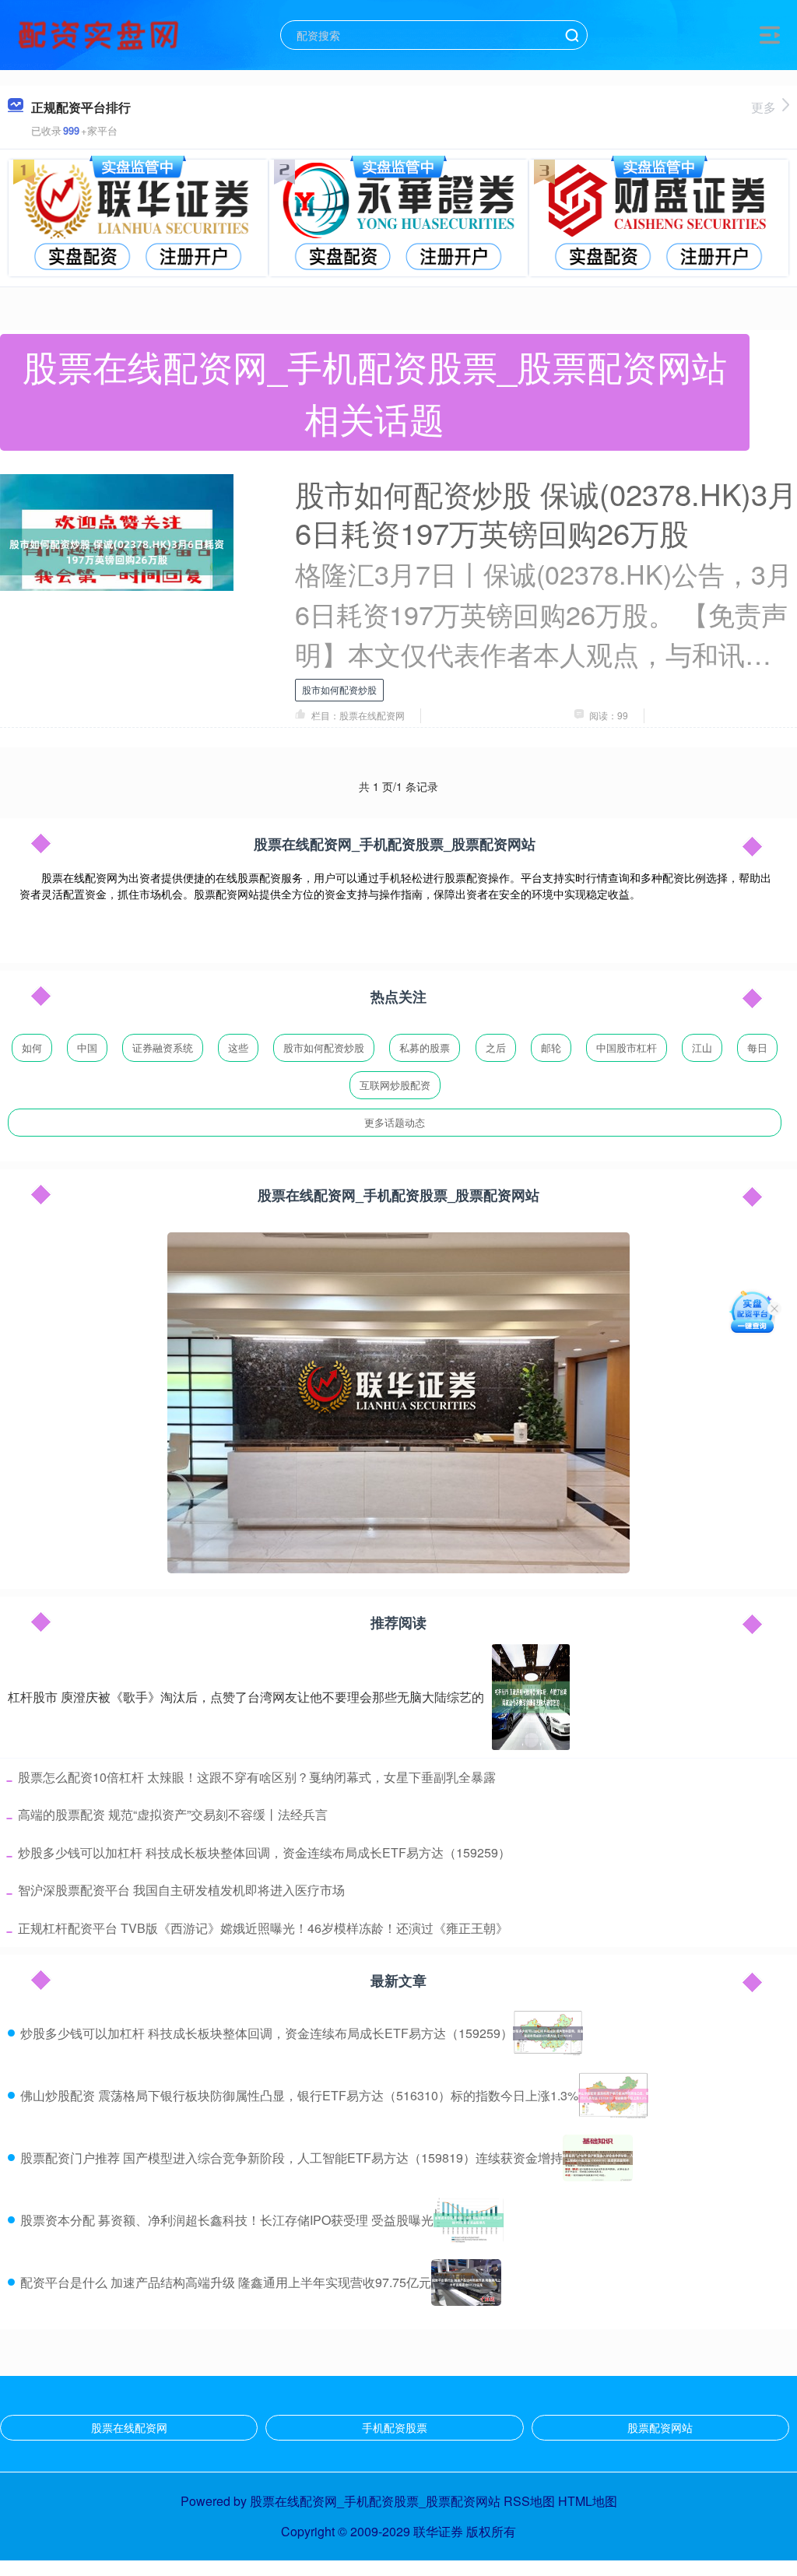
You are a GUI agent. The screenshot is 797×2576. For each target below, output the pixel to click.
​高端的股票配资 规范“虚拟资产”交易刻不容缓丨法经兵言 (173, 1814)
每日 (757, 1047)
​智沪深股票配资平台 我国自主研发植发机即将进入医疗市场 (181, 1890)
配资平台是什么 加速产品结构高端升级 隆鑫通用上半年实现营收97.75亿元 (226, 2282)
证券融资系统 (163, 1047)
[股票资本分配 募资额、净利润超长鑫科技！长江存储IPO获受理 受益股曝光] (469, 2220)
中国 (87, 1047)
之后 (496, 1047)
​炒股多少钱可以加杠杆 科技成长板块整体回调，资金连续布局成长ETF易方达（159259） (264, 1852)
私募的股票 (425, 1047)
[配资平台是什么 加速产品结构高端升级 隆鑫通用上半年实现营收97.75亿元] (466, 2283)
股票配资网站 (660, 2427)
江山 (702, 1047)
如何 (32, 1047)
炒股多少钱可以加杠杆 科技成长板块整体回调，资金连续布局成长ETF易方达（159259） (267, 2033)
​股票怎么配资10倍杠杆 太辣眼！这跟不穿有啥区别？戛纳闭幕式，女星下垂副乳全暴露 (257, 1777)
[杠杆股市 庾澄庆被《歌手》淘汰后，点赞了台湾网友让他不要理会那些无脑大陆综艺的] (531, 1697)
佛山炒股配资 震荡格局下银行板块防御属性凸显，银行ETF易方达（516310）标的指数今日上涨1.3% (299, 2095)
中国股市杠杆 (627, 1047)
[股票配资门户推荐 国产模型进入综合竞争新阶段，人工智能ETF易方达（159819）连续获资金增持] (598, 2158)
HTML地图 (588, 2501)
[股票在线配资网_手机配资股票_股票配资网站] (100, 33)
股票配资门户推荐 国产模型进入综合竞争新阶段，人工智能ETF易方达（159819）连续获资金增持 (291, 2158)
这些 (238, 1047)
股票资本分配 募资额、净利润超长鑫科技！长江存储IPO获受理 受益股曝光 (227, 2220)
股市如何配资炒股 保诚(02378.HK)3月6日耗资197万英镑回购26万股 (546, 513)
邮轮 (551, 1047)
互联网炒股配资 (395, 1085)
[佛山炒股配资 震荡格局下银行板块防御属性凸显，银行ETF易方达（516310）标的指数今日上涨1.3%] (613, 2096)
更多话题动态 (395, 1122)
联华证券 (438, 2531)
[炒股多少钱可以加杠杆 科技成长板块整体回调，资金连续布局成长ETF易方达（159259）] (548, 2033)
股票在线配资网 (129, 2427)
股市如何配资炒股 (339, 689)
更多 (764, 107)
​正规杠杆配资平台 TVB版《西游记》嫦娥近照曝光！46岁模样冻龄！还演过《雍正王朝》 (263, 1928)
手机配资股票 (395, 2427)
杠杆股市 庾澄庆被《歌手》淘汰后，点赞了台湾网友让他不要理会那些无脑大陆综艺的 (246, 1697)
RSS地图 (529, 2501)
